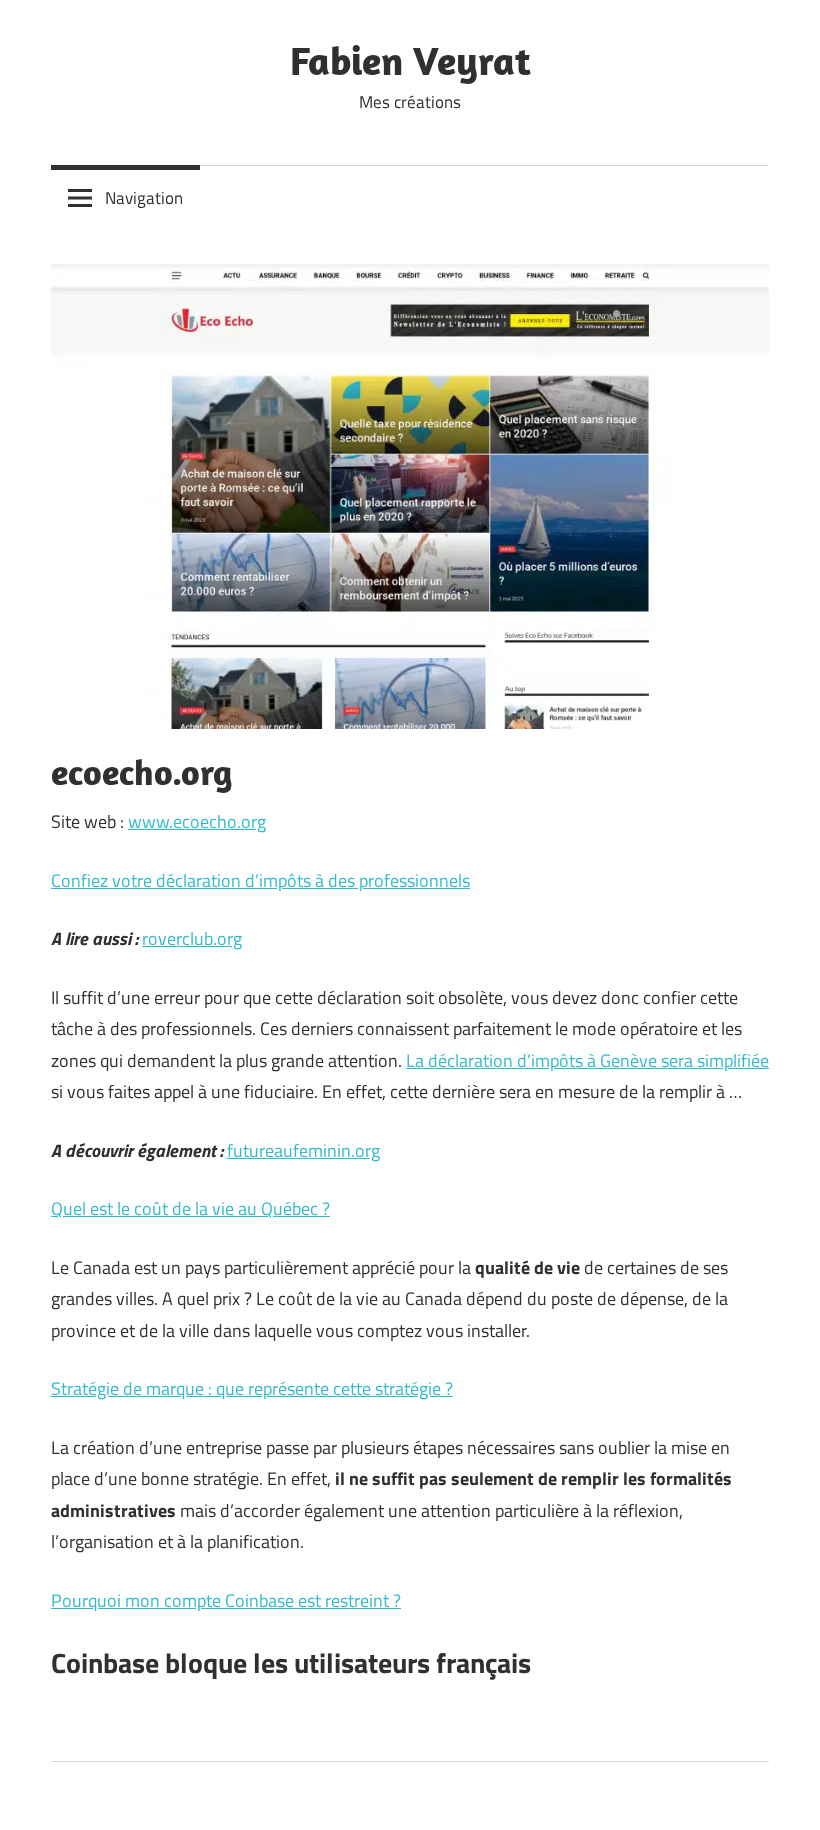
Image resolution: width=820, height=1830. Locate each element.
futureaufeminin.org (303, 1150)
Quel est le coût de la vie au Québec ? (190, 1208)
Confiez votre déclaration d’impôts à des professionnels (260, 880)
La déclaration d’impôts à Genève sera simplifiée (587, 1060)
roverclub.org (192, 938)
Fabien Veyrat (410, 60)
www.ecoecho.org (197, 821)
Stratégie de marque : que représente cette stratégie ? (252, 1388)
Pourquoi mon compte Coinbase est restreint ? (226, 1600)
